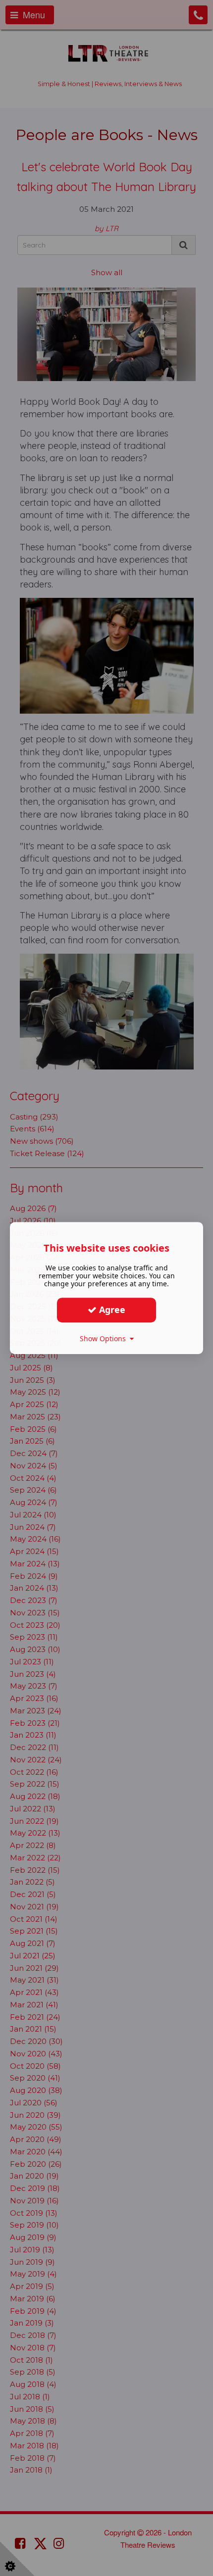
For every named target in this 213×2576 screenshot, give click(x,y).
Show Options (105, 1338)
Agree (111, 1310)
